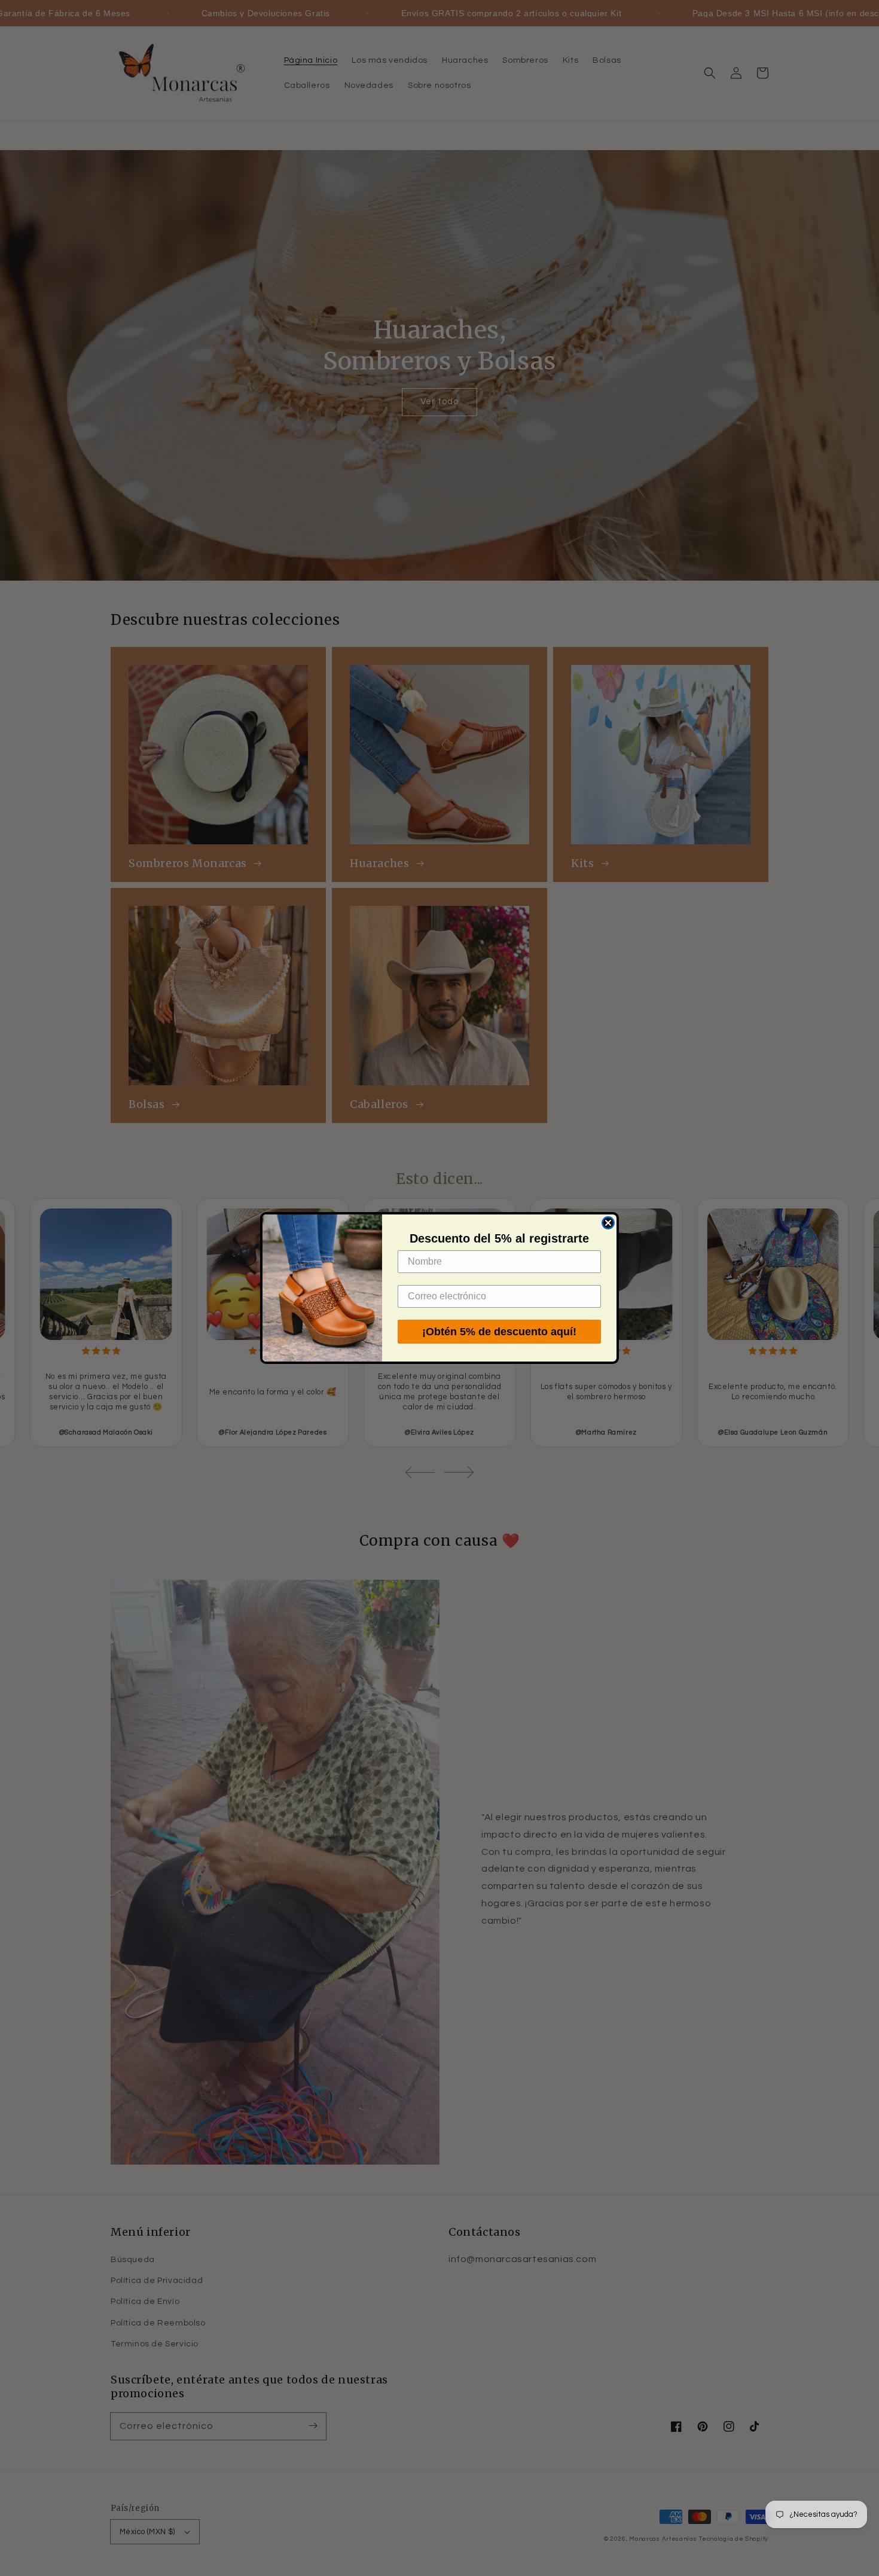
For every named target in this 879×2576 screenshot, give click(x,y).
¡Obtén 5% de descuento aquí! (499, 1332)
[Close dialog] (608, 1223)
